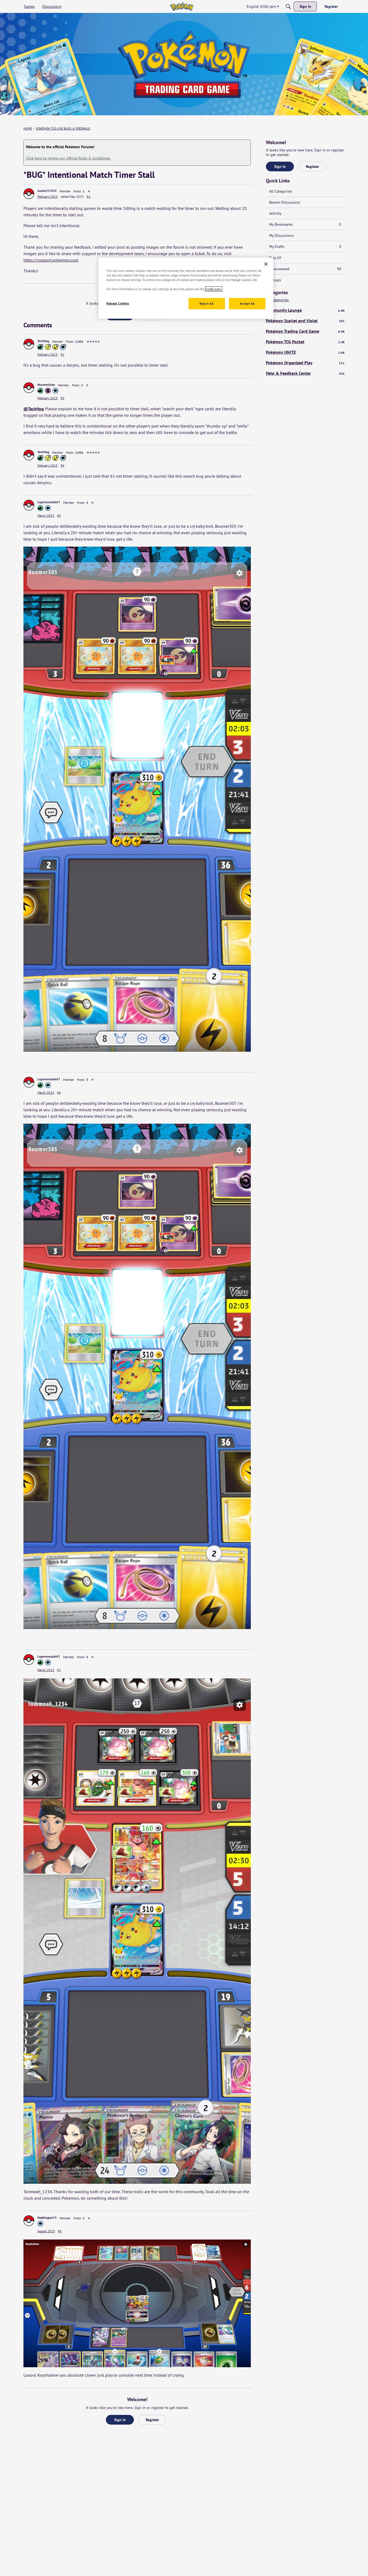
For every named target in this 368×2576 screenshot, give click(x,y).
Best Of (275, 258)
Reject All (207, 304)
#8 (60, 2231)
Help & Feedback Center (305, 373)
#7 (59, 1670)
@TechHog (34, 409)
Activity (275, 213)
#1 (89, 197)
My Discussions (282, 235)
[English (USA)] (182, 6)
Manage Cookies (118, 303)
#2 (63, 354)
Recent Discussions (285, 202)
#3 (63, 398)
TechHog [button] (43, 341)
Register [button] (152, 2420)
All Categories (281, 191)
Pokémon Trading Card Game (305, 331)
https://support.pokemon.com (51, 260)
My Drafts (305, 247)
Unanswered (305, 269)
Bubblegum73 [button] (47, 2218)
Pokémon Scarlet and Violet (305, 321)
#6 (59, 1093)
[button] (29, 194)
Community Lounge (305, 310)
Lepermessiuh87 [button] (49, 502)
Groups (275, 280)
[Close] (266, 264)
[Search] (288, 6)
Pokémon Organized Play (305, 363)
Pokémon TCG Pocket (305, 342)
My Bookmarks (305, 224)
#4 (63, 465)
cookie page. (214, 289)
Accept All (247, 304)
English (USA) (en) (261, 6)
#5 (59, 515)
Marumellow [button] (46, 385)
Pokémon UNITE (305, 352)
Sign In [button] (120, 2420)
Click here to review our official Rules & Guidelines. (68, 158)
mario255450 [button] (47, 191)
